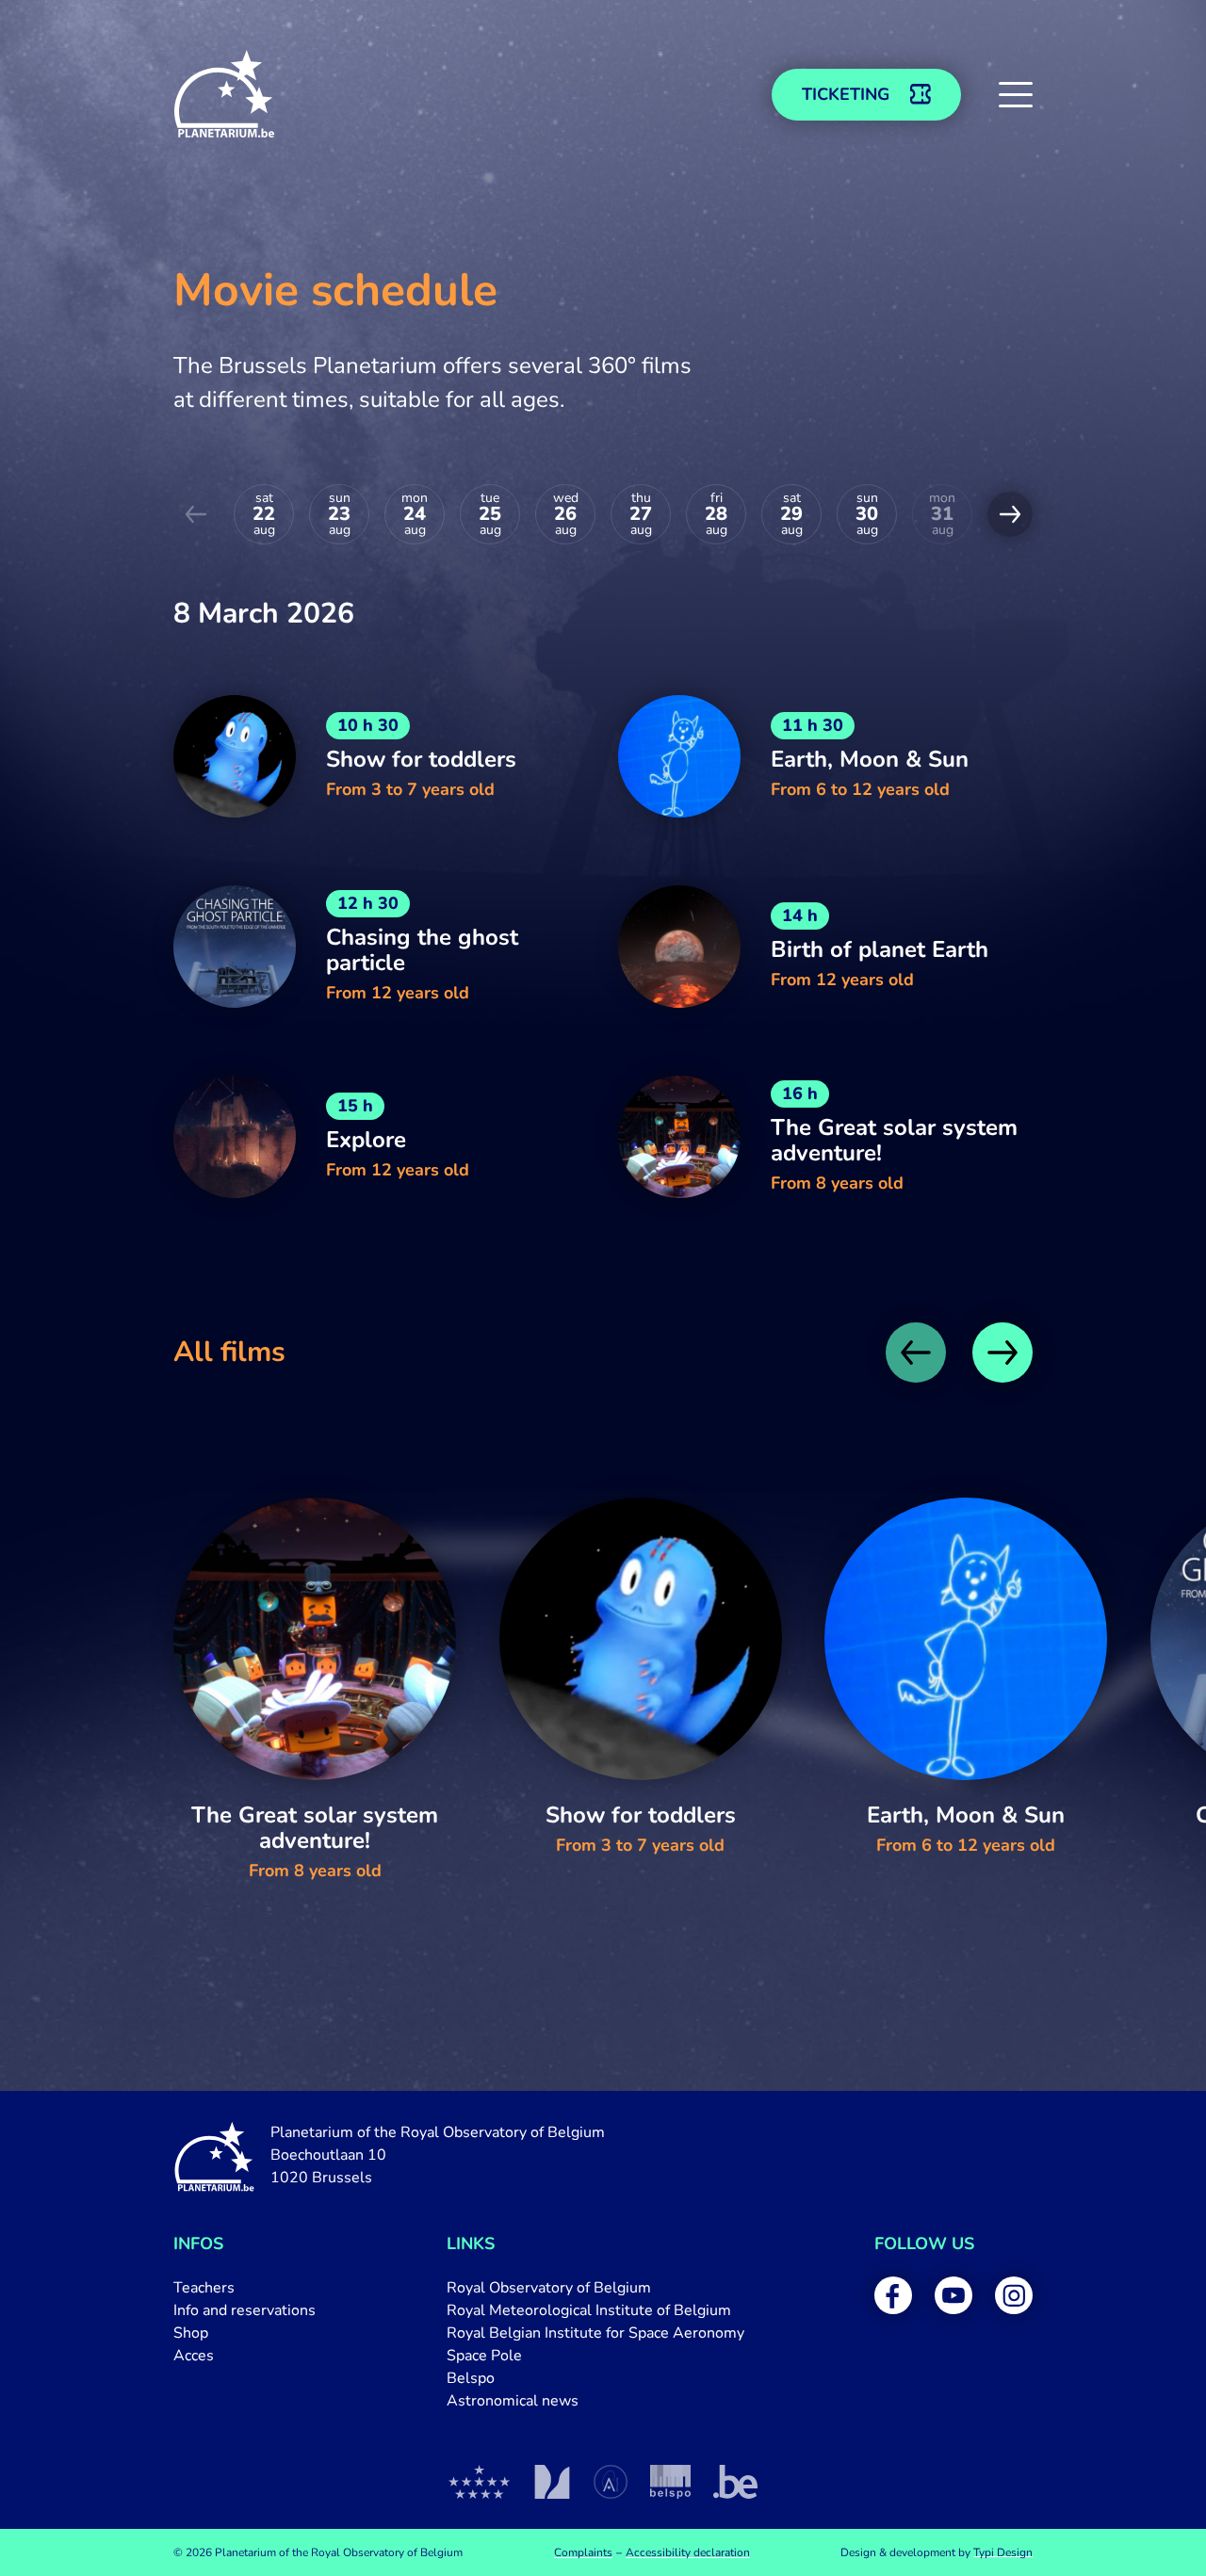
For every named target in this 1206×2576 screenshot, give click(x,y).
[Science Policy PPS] (670, 2482)
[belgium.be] (735, 2482)
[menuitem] (244, 2288)
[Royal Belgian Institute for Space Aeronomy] (611, 2482)
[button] (1016, 94)
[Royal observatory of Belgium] (480, 2482)
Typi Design (1003, 2552)
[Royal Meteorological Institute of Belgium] (552, 2482)
